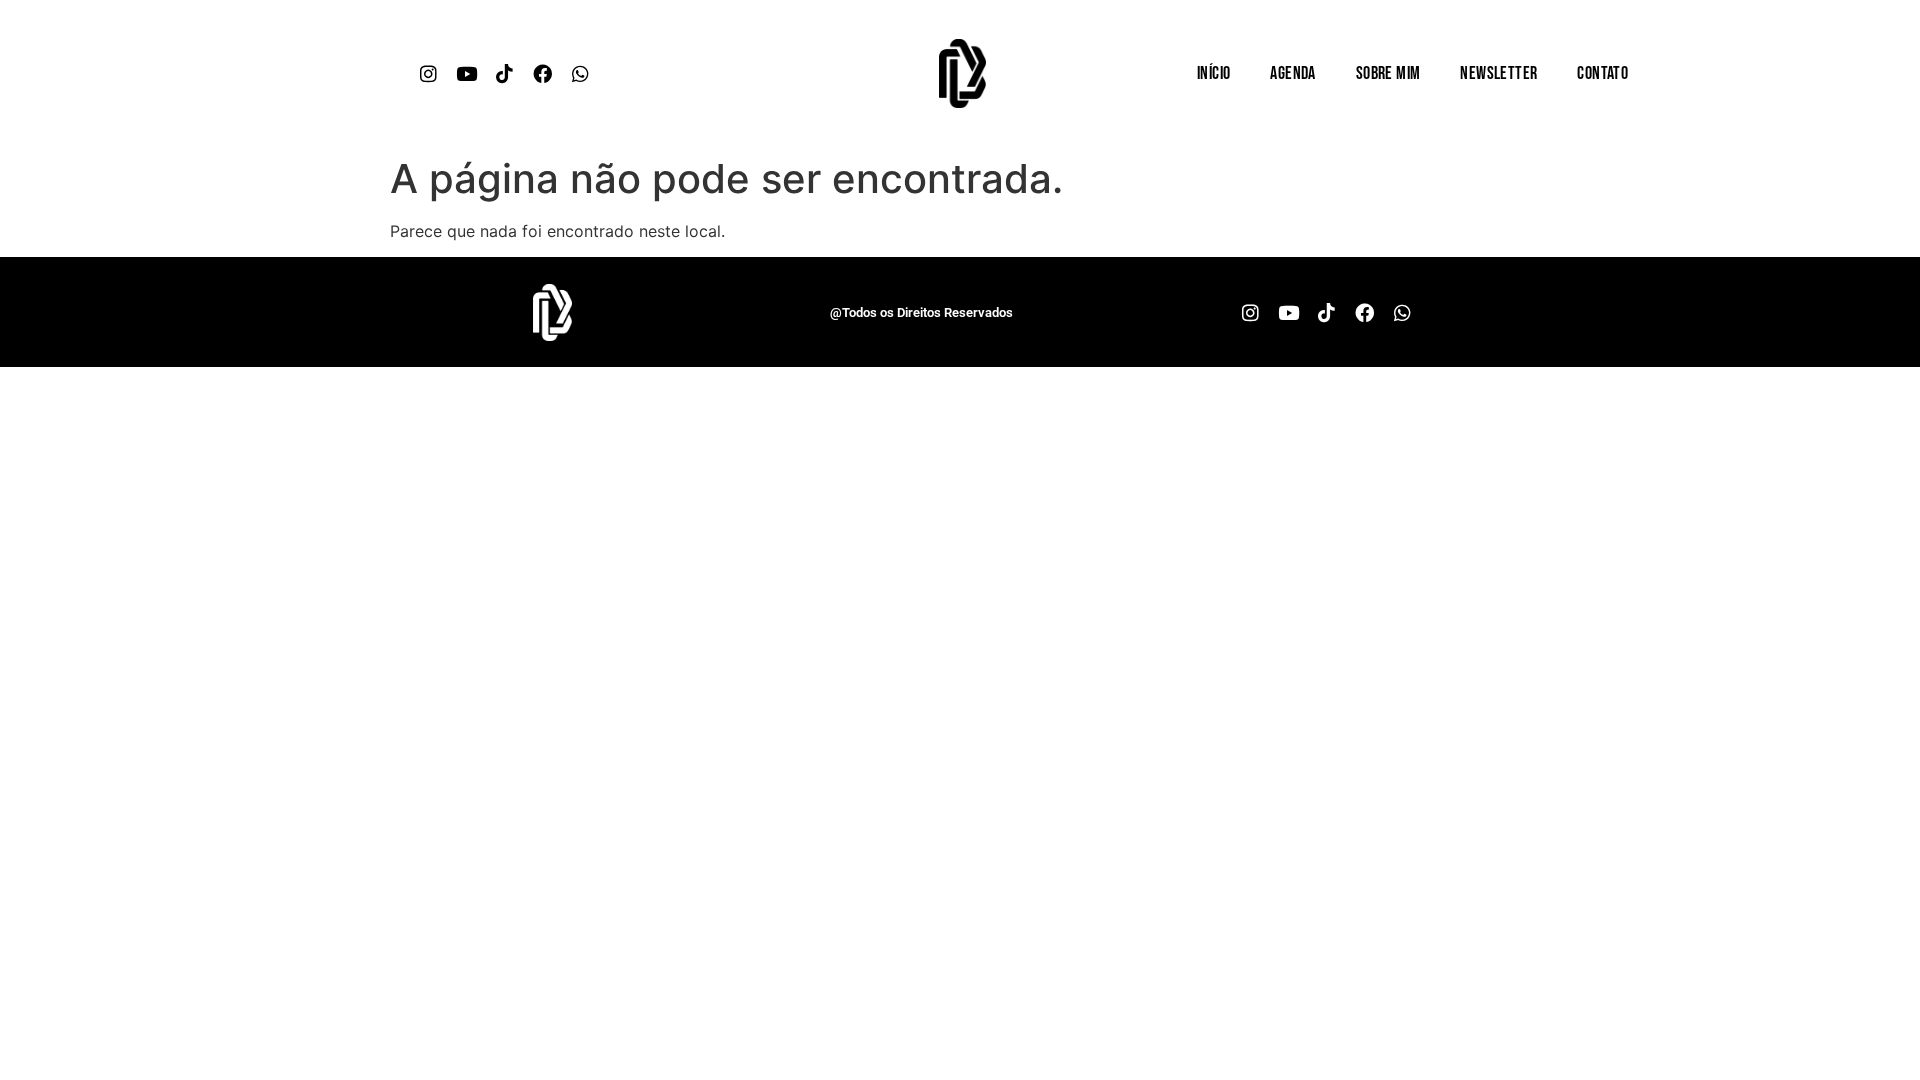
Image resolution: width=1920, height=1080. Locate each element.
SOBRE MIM (1388, 73)
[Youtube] (467, 74)
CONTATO (1602, 73)
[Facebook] (543, 74)
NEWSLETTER (1498, 73)
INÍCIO (1213, 73)
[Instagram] (429, 74)
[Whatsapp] (581, 74)
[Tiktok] (505, 74)
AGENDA (1292, 73)
